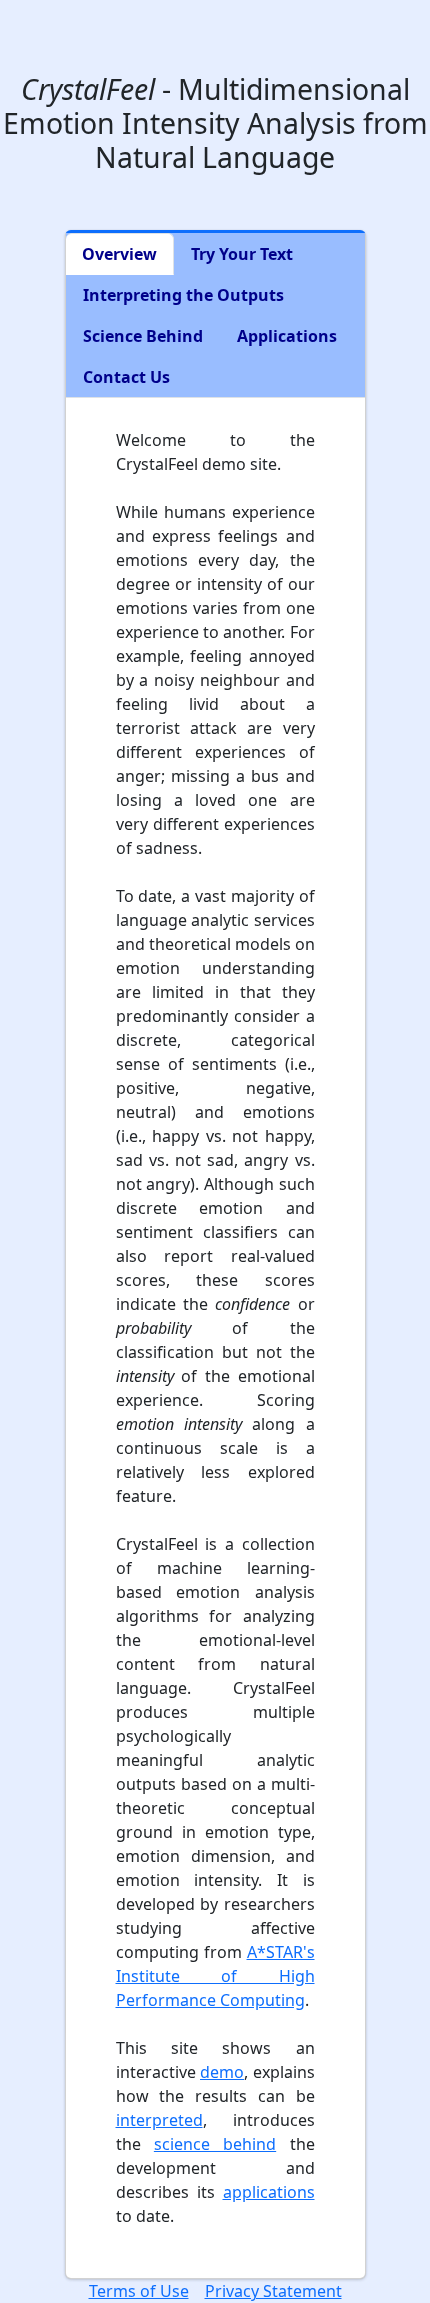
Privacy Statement (273, 2291)
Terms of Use (139, 2291)
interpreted (159, 2120)
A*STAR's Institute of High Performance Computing (215, 1976)
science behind (215, 2144)
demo (222, 2072)
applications (269, 2192)
